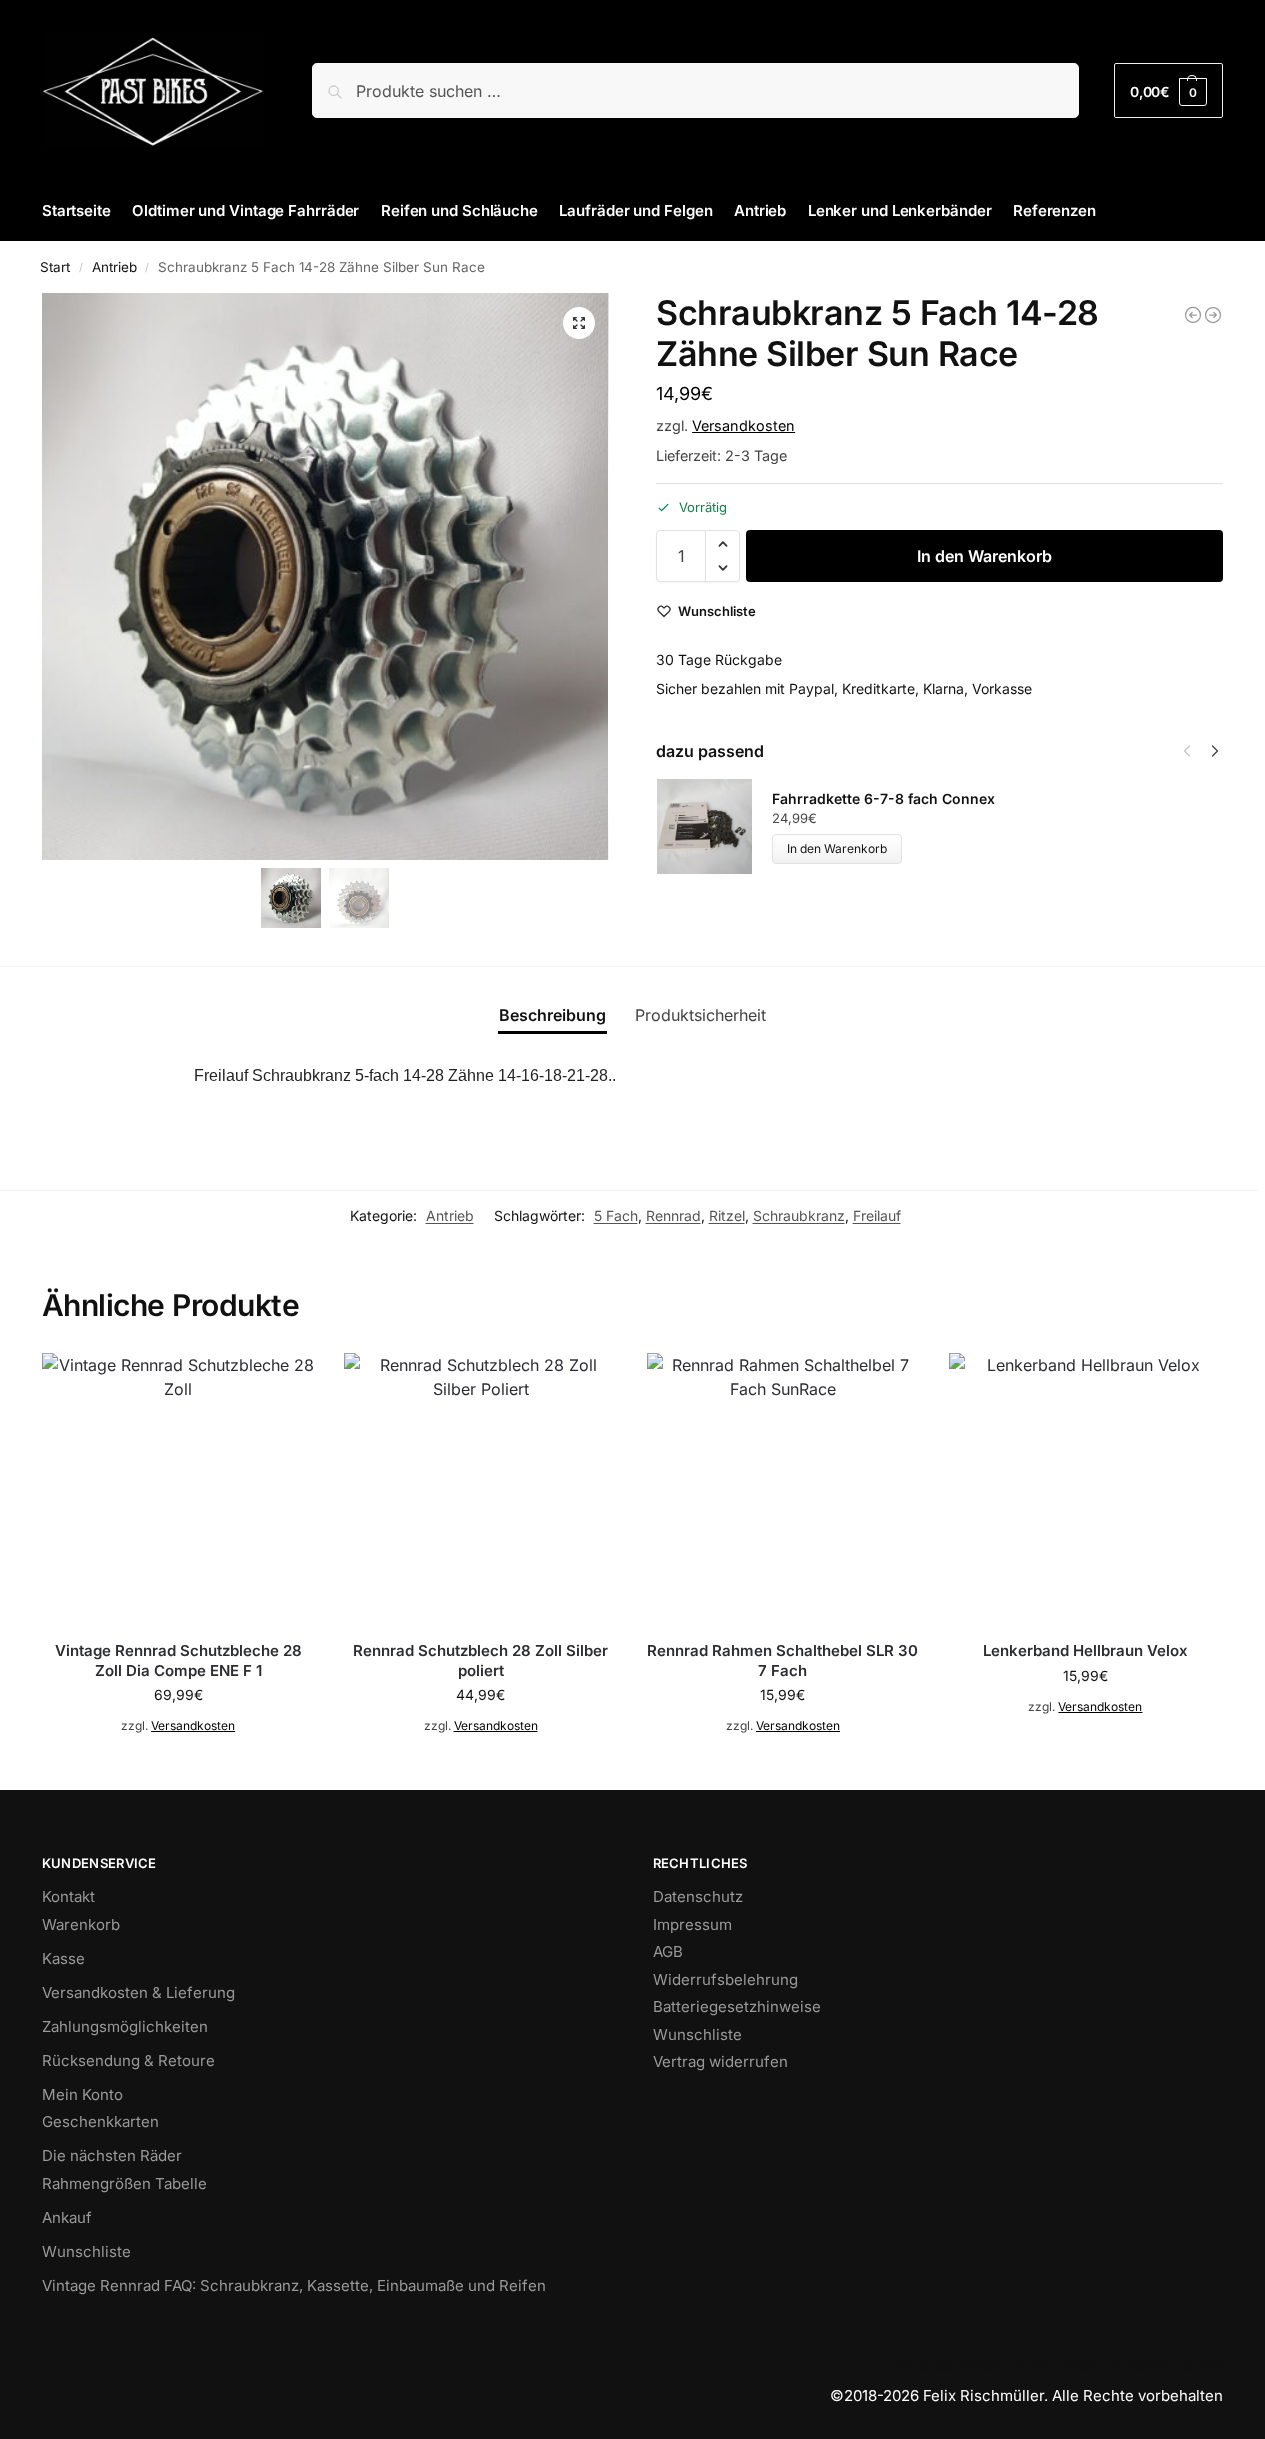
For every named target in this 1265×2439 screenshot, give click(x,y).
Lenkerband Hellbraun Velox (1085, 1650)
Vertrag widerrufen (720, 2061)
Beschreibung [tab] (552, 1015)
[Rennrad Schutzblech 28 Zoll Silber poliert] (480, 1489)
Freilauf (877, 1215)
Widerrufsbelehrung (725, 1979)
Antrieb (114, 267)
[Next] (1215, 751)
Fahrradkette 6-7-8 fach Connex (883, 798)
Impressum (692, 1924)
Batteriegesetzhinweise (737, 2006)
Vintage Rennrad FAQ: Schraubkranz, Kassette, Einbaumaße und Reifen (294, 2285)
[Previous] (1187, 751)
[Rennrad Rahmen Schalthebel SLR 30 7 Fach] (783, 1489)
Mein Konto (82, 2094)
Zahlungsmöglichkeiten (125, 2026)
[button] (1168, 90)
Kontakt (68, 1896)
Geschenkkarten (100, 2121)
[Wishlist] (284, 1383)
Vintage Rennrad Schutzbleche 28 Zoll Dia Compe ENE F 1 (178, 1660)
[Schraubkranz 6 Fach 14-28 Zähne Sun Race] (1213, 315)
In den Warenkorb (984, 556)
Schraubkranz (799, 1215)
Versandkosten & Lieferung (138, 1992)
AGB (668, 1951)
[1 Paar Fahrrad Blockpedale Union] (1193, 315)
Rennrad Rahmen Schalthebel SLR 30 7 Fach (782, 1660)
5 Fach (616, 1215)
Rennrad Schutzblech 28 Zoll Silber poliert (480, 1660)
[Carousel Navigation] (1195, 751)
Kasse (63, 1958)
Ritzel (727, 1215)
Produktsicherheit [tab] (700, 1015)
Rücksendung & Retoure (128, 2060)
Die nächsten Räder (112, 2155)
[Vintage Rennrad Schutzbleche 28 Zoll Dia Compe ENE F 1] (178, 1489)
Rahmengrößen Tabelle (124, 2183)
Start (55, 267)
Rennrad (673, 1215)
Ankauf (67, 2217)
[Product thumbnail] (714, 826)
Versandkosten (743, 425)
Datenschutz (698, 1896)
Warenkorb (81, 1924)
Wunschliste (86, 2251)
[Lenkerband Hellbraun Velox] (1085, 1489)
